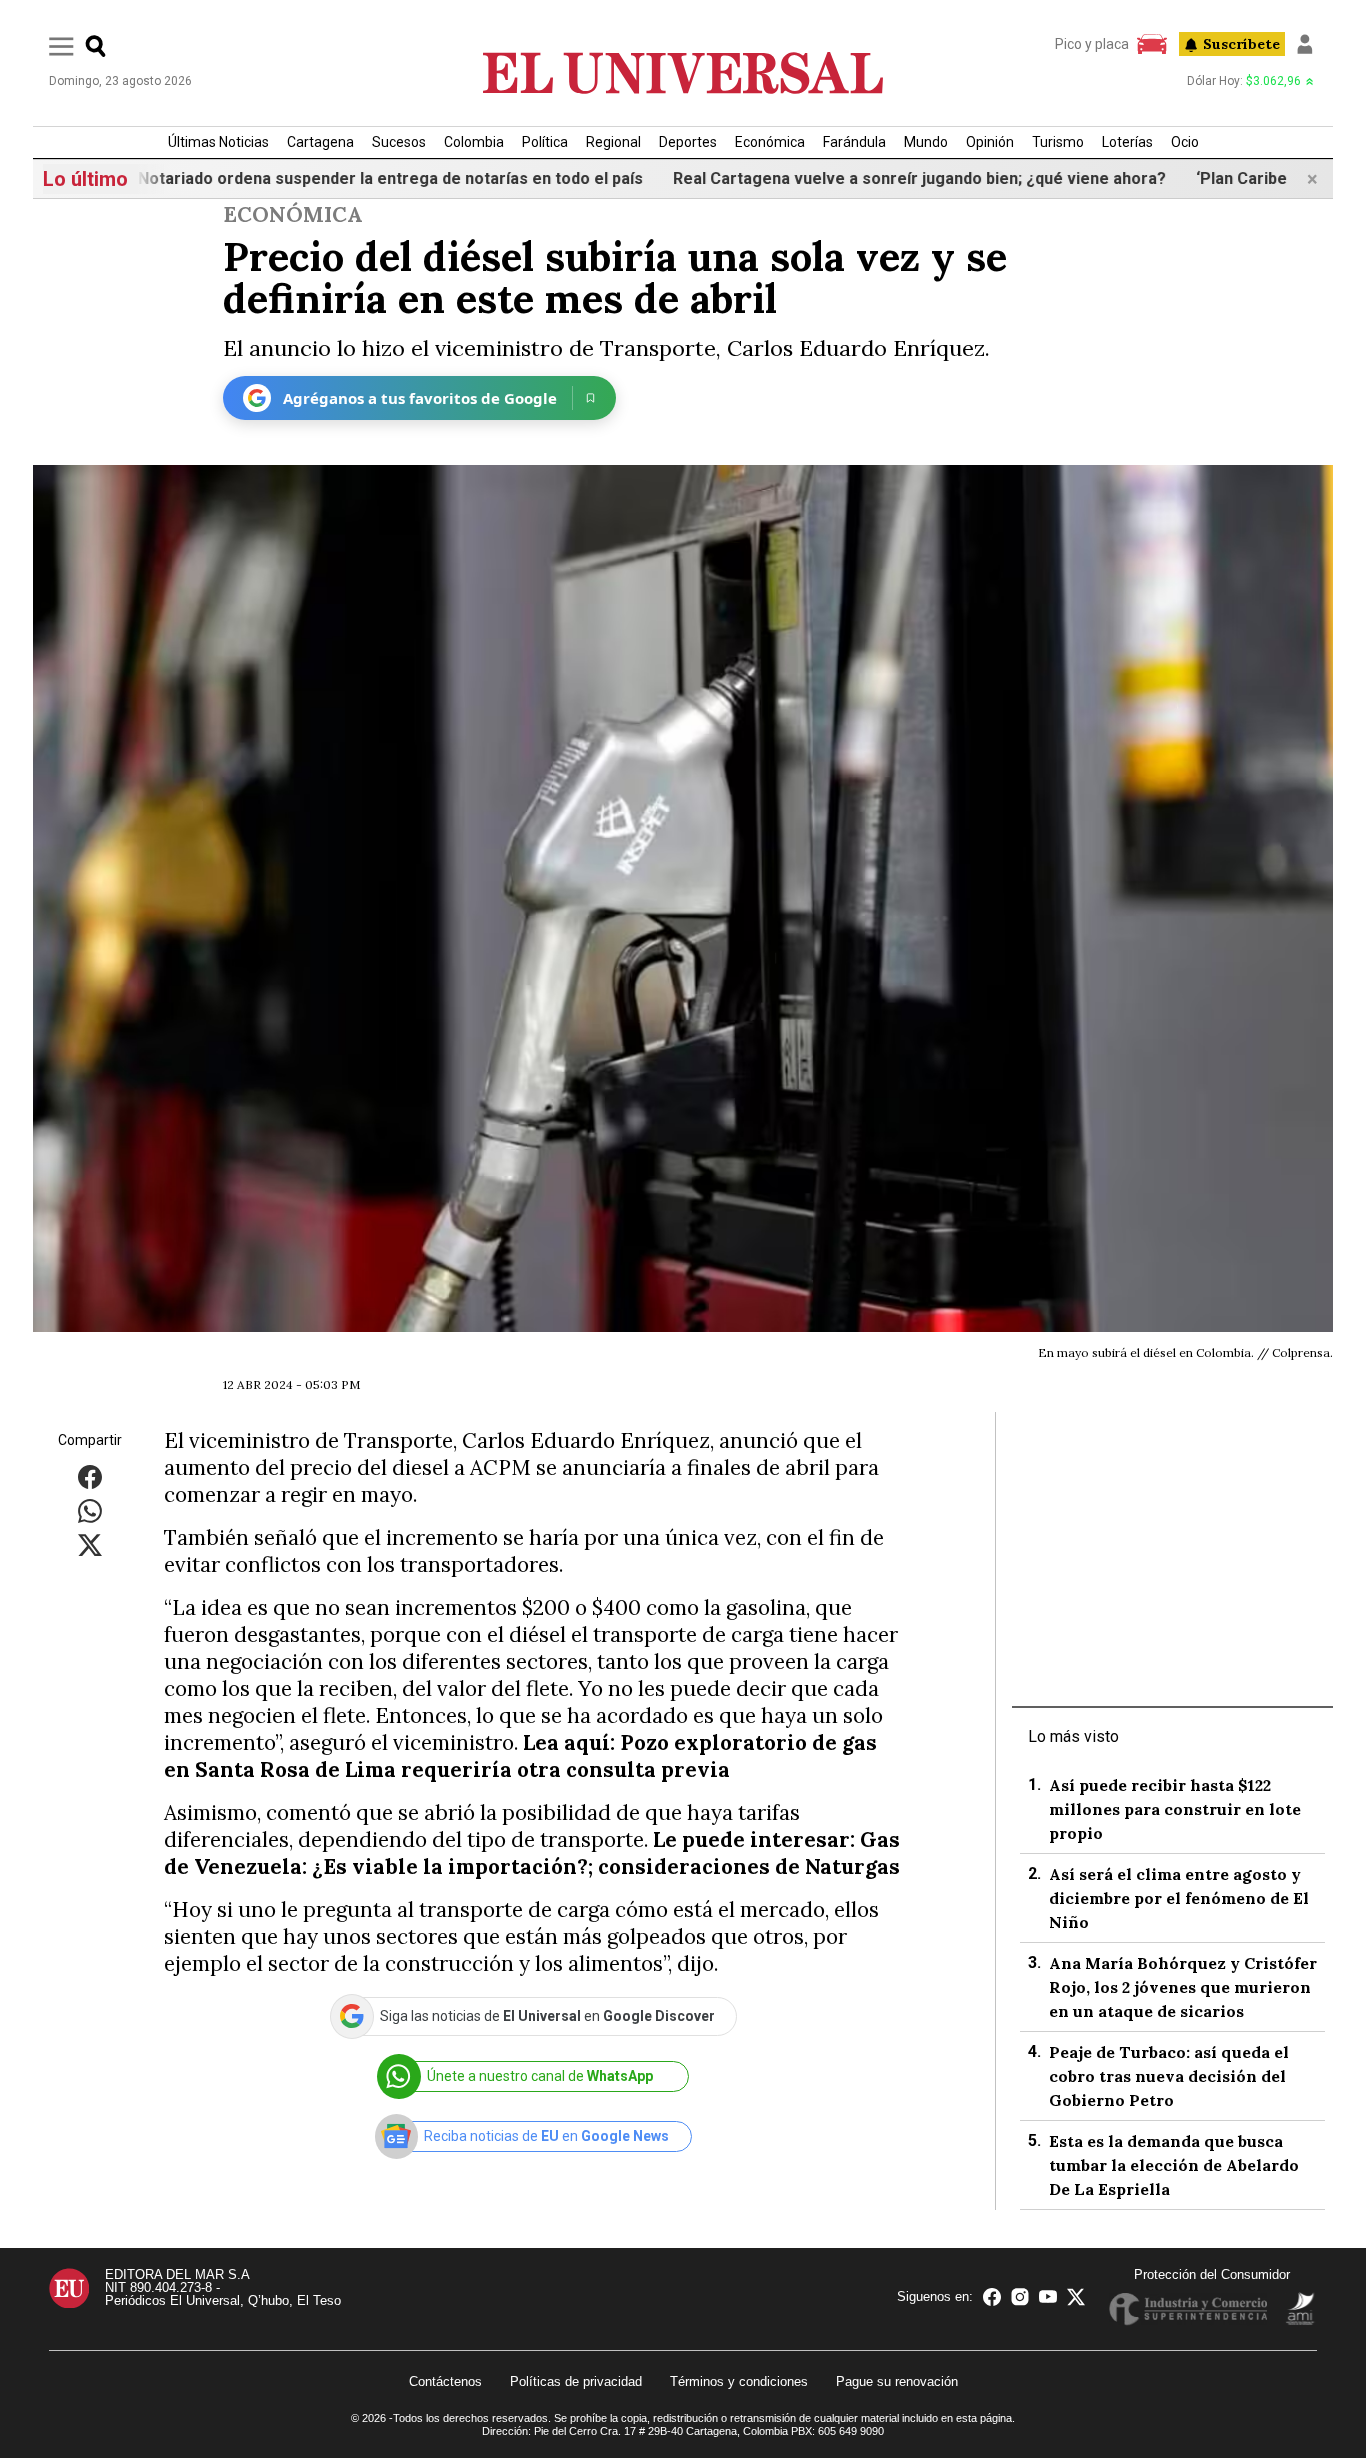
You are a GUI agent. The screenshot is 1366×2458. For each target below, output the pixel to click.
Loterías (1127, 142)
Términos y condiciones (739, 2381)
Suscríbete (1241, 44)
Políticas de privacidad (576, 2381)
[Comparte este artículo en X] (90, 1544)
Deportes (688, 142)
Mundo (926, 142)
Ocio (1185, 142)
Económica (770, 142)
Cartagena (320, 142)
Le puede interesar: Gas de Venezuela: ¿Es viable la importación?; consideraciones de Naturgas (532, 1853)
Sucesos (399, 142)
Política (545, 142)
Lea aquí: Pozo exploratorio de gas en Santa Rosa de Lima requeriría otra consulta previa (520, 1756)
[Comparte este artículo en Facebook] (90, 1476)
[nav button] (61, 45)
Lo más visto (1073, 1736)
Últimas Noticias (218, 142)
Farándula (854, 142)
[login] (1305, 44)
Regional (613, 142)
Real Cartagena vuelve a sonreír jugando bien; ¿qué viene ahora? (858, 178)
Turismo (1058, 142)
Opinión (990, 142)
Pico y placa (1092, 44)
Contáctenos (445, 2381)
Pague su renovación (897, 2381)
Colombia (474, 142)
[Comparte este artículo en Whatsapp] (90, 1510)
